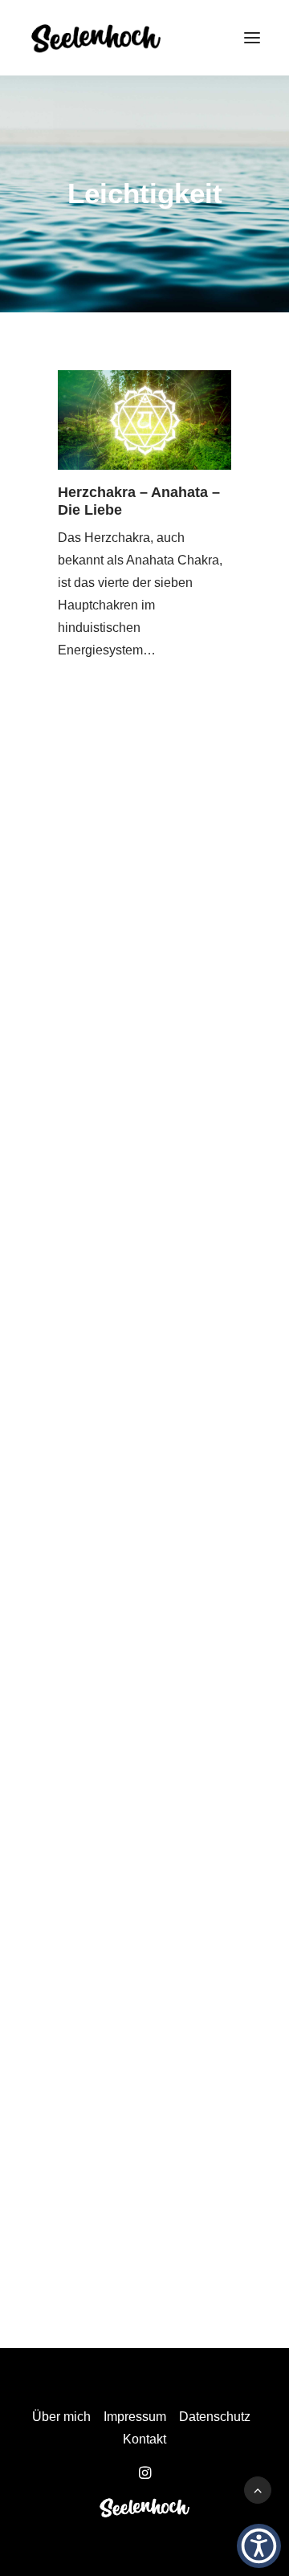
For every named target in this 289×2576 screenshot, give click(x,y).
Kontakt (144, 2439)
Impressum (135, 2417)
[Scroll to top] (258, 2489)
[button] (252, 38)
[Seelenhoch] (96, 38)
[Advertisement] (144, 936)
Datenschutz (215, 2417)
